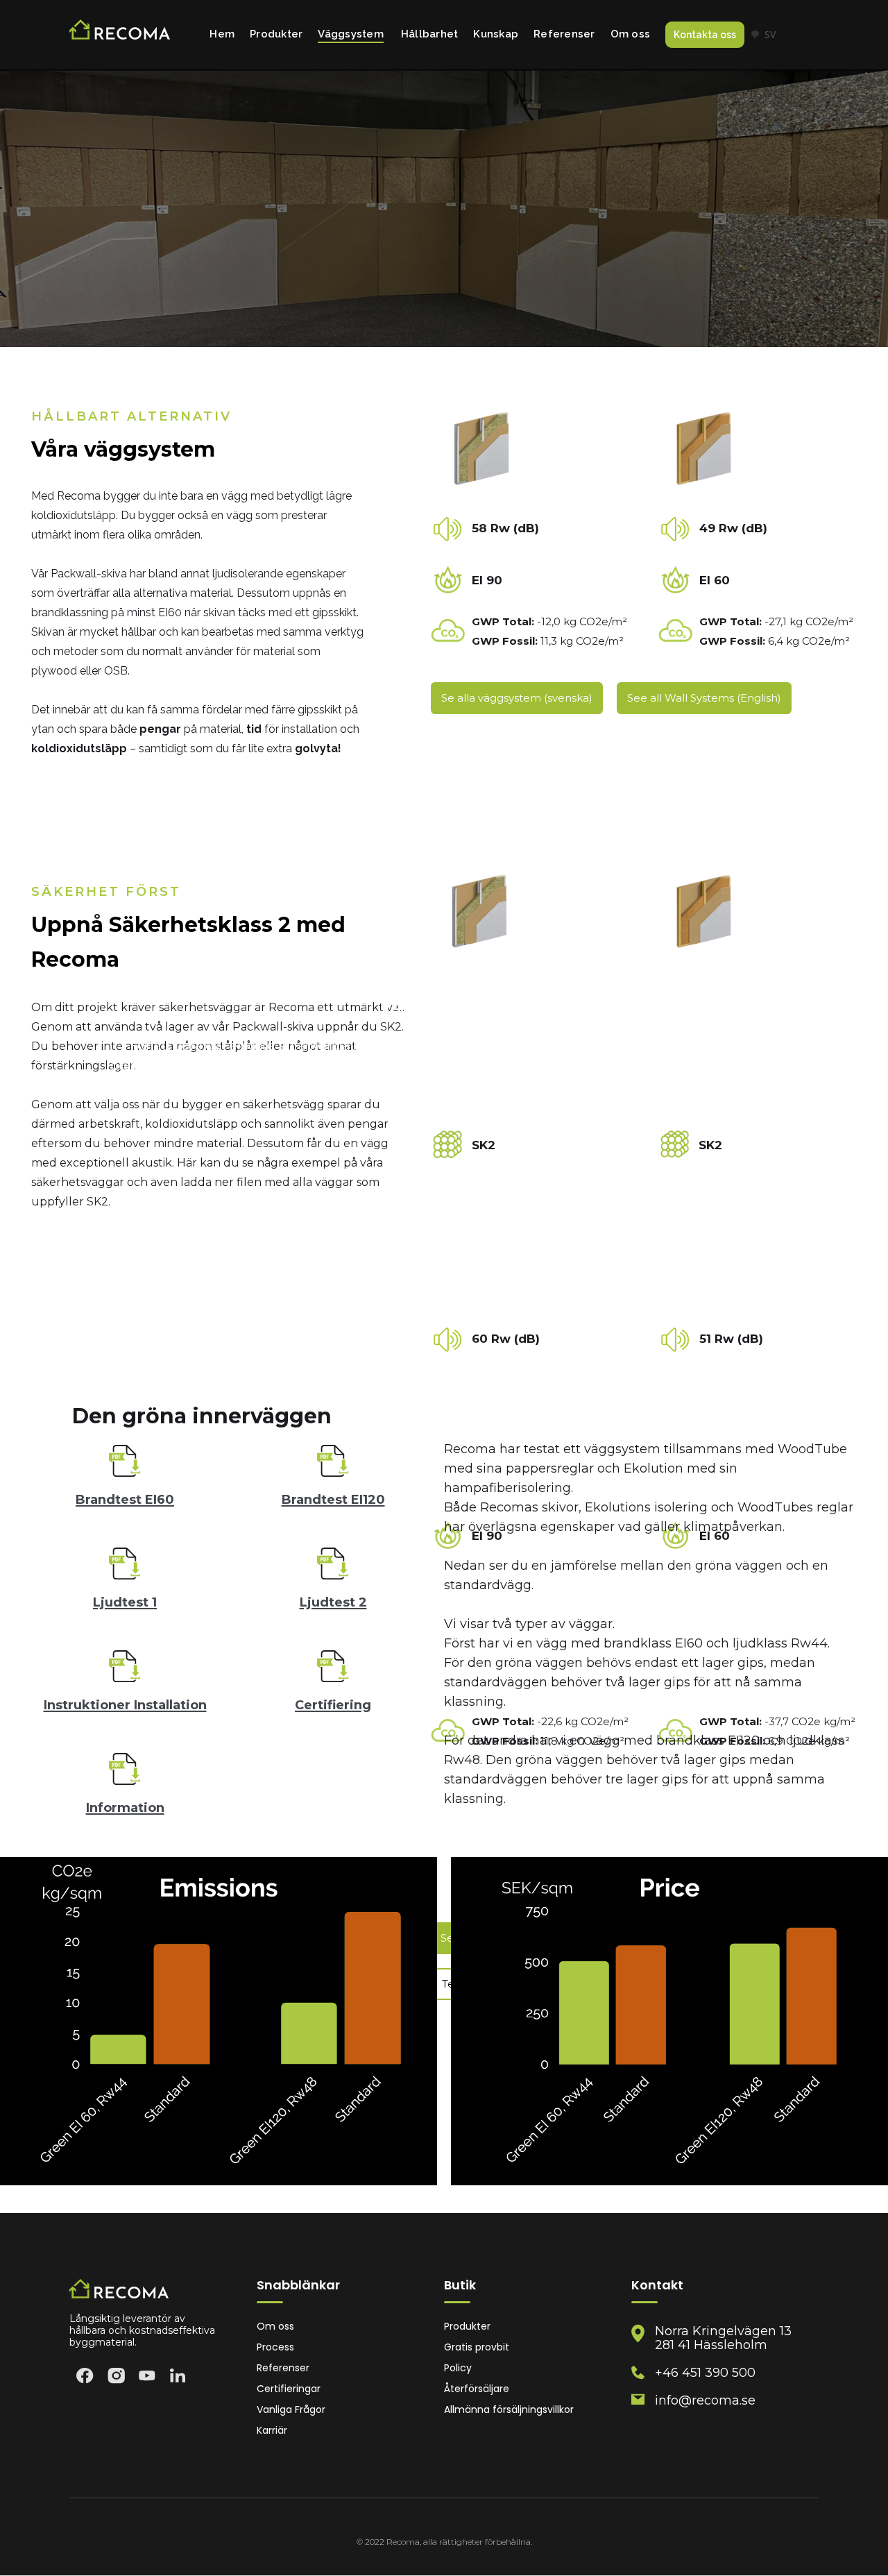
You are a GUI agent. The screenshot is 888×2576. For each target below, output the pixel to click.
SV (770, 34)
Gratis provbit (477, 2347)
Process (275, 2347)
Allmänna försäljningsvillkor (509, 2410)
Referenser (564, 34)
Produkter (276, 34)
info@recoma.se (705, 2400)
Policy (458, 2368)
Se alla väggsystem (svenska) (517, 698)
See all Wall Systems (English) (704, 698)
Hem (222, 34)
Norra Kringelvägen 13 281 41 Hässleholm (723, 2338)
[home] (120, 35)
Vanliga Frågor (291, 2410)
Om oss (631, 34)
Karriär (272, 2431)
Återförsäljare (477, 2389)
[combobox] (763, 35)
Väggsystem (351, 34)
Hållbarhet (430, 34)
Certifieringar (289, 2389)
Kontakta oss (705, 35)
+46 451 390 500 (705, 2373)
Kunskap (496, 34)
